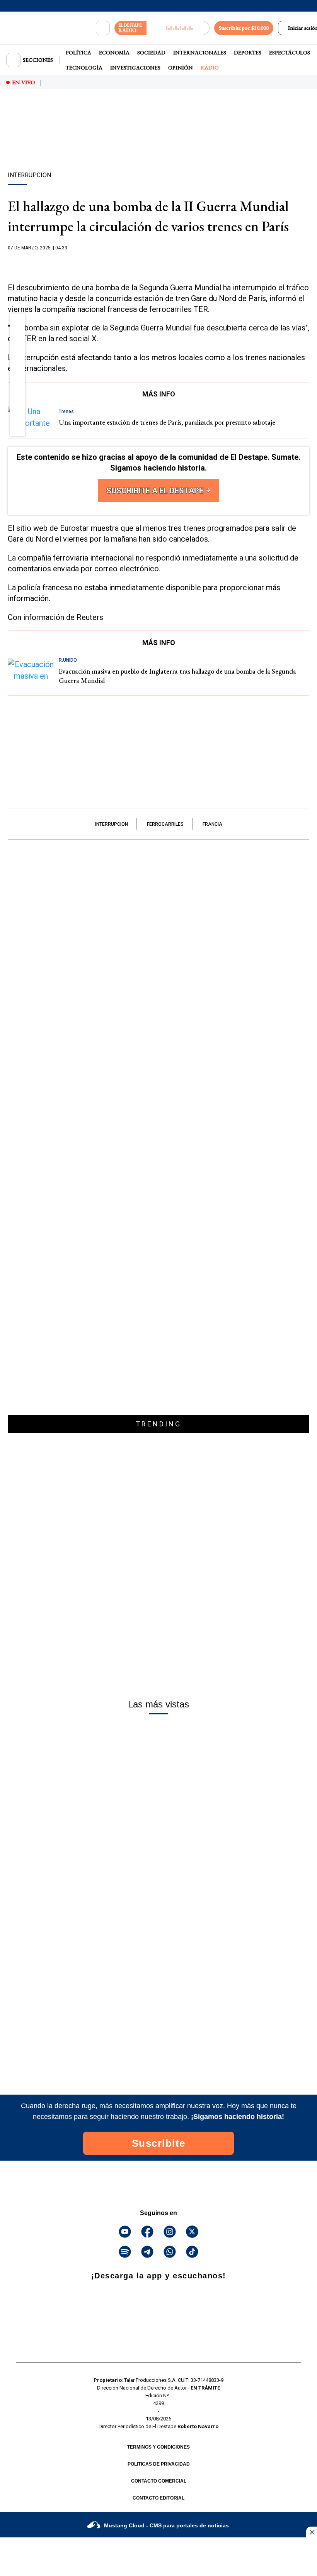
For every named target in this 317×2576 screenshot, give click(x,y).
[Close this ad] (312, 2532)
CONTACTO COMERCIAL (159, 2481)
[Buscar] (103, 28)
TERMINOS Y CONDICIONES (158, 2447)
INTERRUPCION (112, 824)
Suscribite (159, 2143)
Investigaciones (135, 68)
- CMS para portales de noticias (166, 2525)
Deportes (248, 53)
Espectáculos (290, 53)
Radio (210, 68)
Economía (114, 53)
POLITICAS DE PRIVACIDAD (159, 2464)
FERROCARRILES (165, 824)
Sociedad (151, 53)
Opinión (181, 68)
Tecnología (84, 68)
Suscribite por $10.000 (244, 28)
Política (78, 53)
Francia (212, 824)
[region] (158, 144)
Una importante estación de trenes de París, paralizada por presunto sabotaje (167, 422)
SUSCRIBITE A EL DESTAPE (156, 491)
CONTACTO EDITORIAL (158, 2498)
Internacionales (200, 53)
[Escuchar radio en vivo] (178, 28)
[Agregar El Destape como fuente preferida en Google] (158, 263)
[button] (18, 323)
